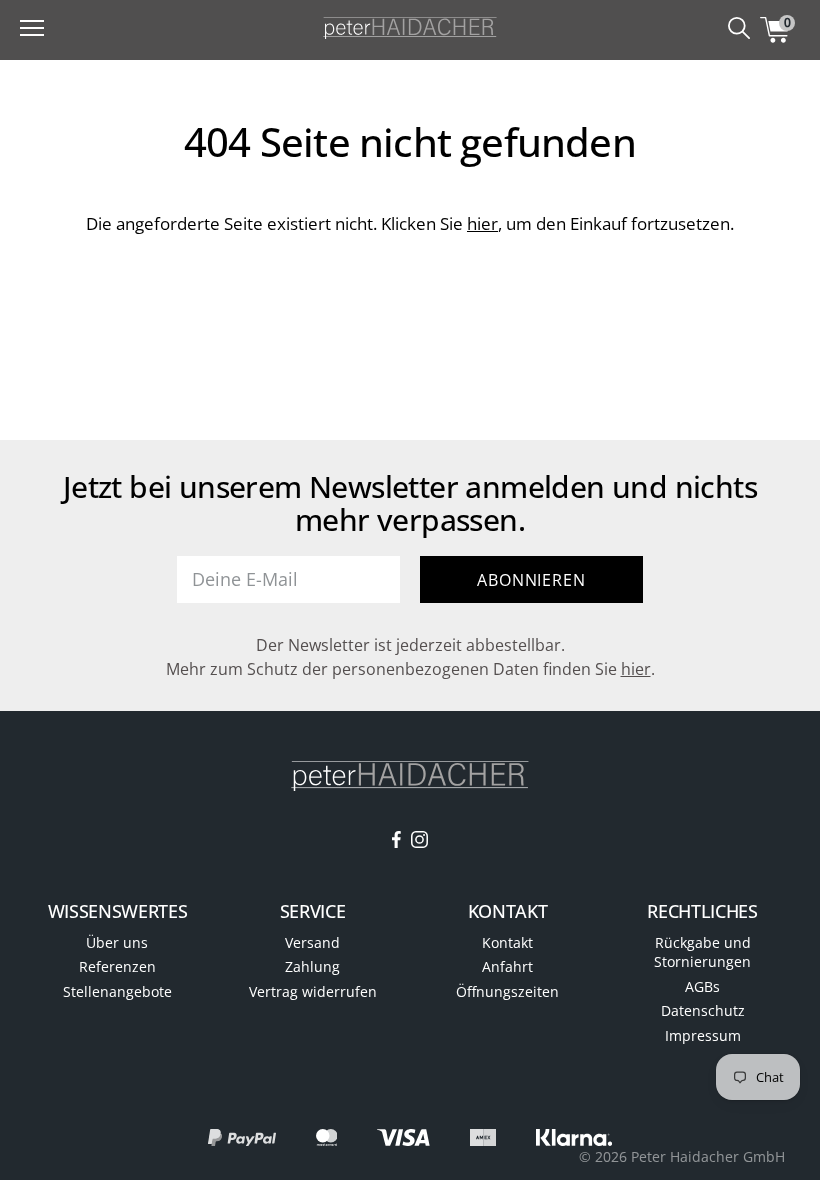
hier (482, 223)
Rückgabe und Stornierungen (702, 952)
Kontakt (507, 942)
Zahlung (312, 966)
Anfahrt (507, 966)
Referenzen (117, 966)
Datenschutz (703, 1010)
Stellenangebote (117, 991)
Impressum (703, 1035)
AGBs (702, 986)
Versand (312, 942)
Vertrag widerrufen (313, 991)
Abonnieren (531, 580)
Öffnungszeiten (507, 991)
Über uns (117, 942)
